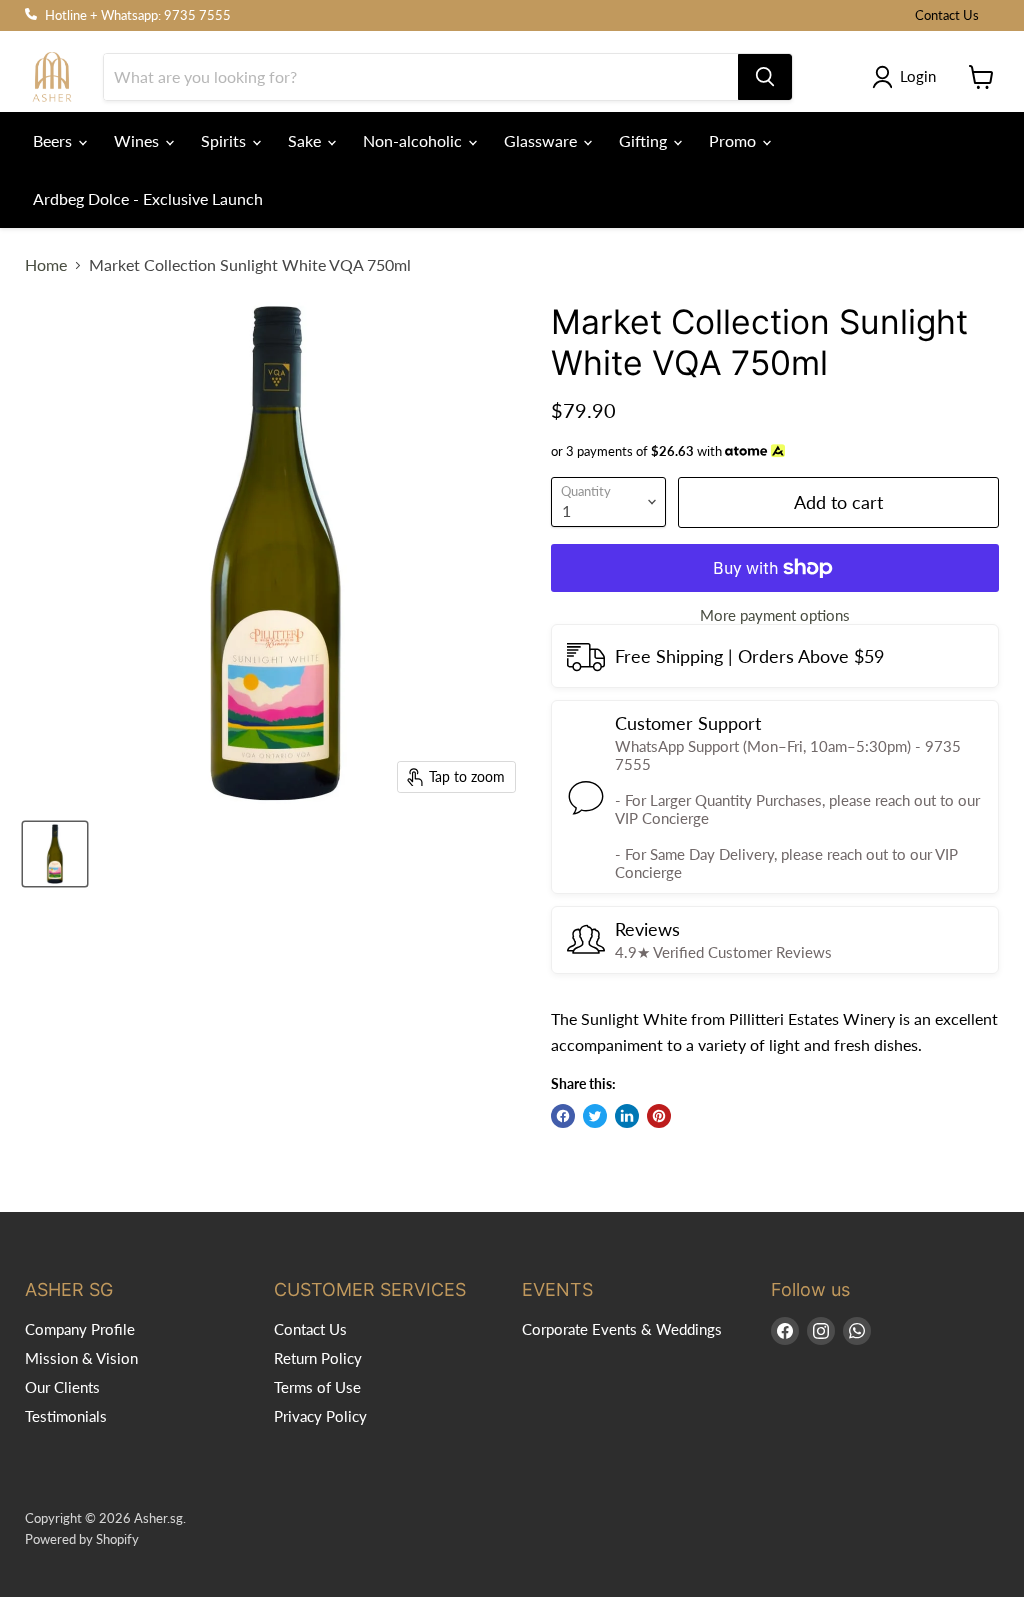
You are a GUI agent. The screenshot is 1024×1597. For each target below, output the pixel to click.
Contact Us (947, 15)
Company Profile (80, 1329)
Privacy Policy (320, 1416)
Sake (306, 140)
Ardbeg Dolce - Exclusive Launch (148, 198)
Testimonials (66, 1416)
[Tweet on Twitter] (595, 1116)
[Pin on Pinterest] (659, 1116)
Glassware (542, 140)
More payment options (775, 615)
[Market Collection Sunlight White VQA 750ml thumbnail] (55, 854)
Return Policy (318, 1358)
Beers (54, 140)
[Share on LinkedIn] (627, 1116)
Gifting (645, 140)
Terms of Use (317, 1387)
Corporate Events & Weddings (622, 1329)
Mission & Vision (81, 1358)
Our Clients (62, 1387)
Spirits (225, 140)
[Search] (765, 77)
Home (46, 265)
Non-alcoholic (414, 140)
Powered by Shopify (82, 1539)
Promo (734, 140)
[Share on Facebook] (563, 1116)
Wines (138, 140)
